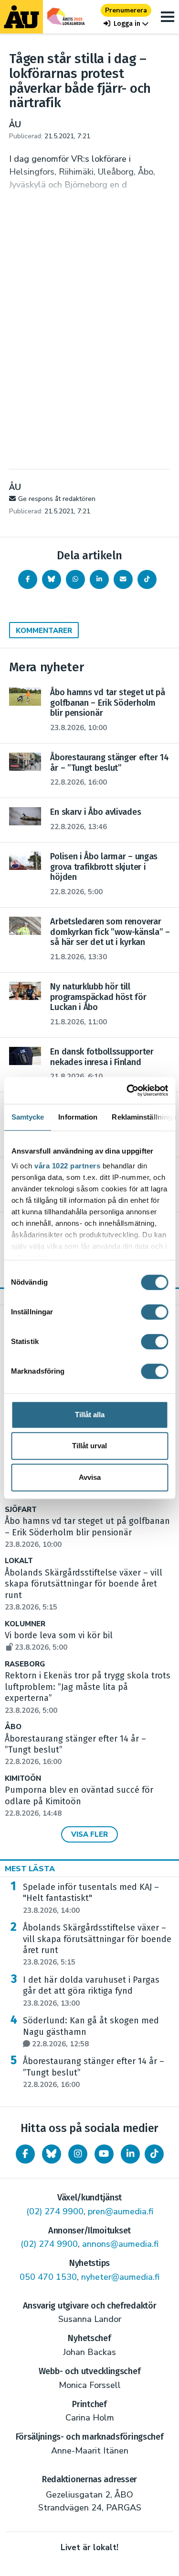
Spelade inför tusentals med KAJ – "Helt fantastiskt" (91, 1899)
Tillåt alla (90, 1415)
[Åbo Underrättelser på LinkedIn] (130, 2154)
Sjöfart (21, 1510)
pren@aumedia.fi (121, 2211)
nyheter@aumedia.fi (120, 2277)
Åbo (13, 1727)
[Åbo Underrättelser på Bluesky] (52, 2154)
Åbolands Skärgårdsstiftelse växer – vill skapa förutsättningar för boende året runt (97, 1945)
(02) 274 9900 (55, 2211)
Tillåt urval (89, 1446)
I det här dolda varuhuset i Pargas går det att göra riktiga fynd (91, 1991)
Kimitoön (23, 1779)
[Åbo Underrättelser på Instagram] (78, 2154)
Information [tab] (78, 1117)
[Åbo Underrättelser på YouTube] (104, 2154)
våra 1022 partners (67, 1166)
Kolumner (25, 1624)
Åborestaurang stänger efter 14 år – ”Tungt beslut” (94, 2073)
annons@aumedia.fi (120, 2244)
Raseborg (25, 1664)
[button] (126, 24)
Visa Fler (89, 1834)
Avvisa (90, 1477)
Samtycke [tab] (27, 1117)
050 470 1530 (48, 2277)
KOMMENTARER (44, 631)
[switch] (154, 1312)
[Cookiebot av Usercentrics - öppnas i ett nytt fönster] (127, 1090)
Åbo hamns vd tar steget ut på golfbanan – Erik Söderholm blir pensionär (87, 1532)
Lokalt (19, 1561)
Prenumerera (126, 10)
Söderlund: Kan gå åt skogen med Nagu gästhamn (91, 2032)
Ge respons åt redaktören (57, 499)
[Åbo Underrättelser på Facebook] (25, 2154)
